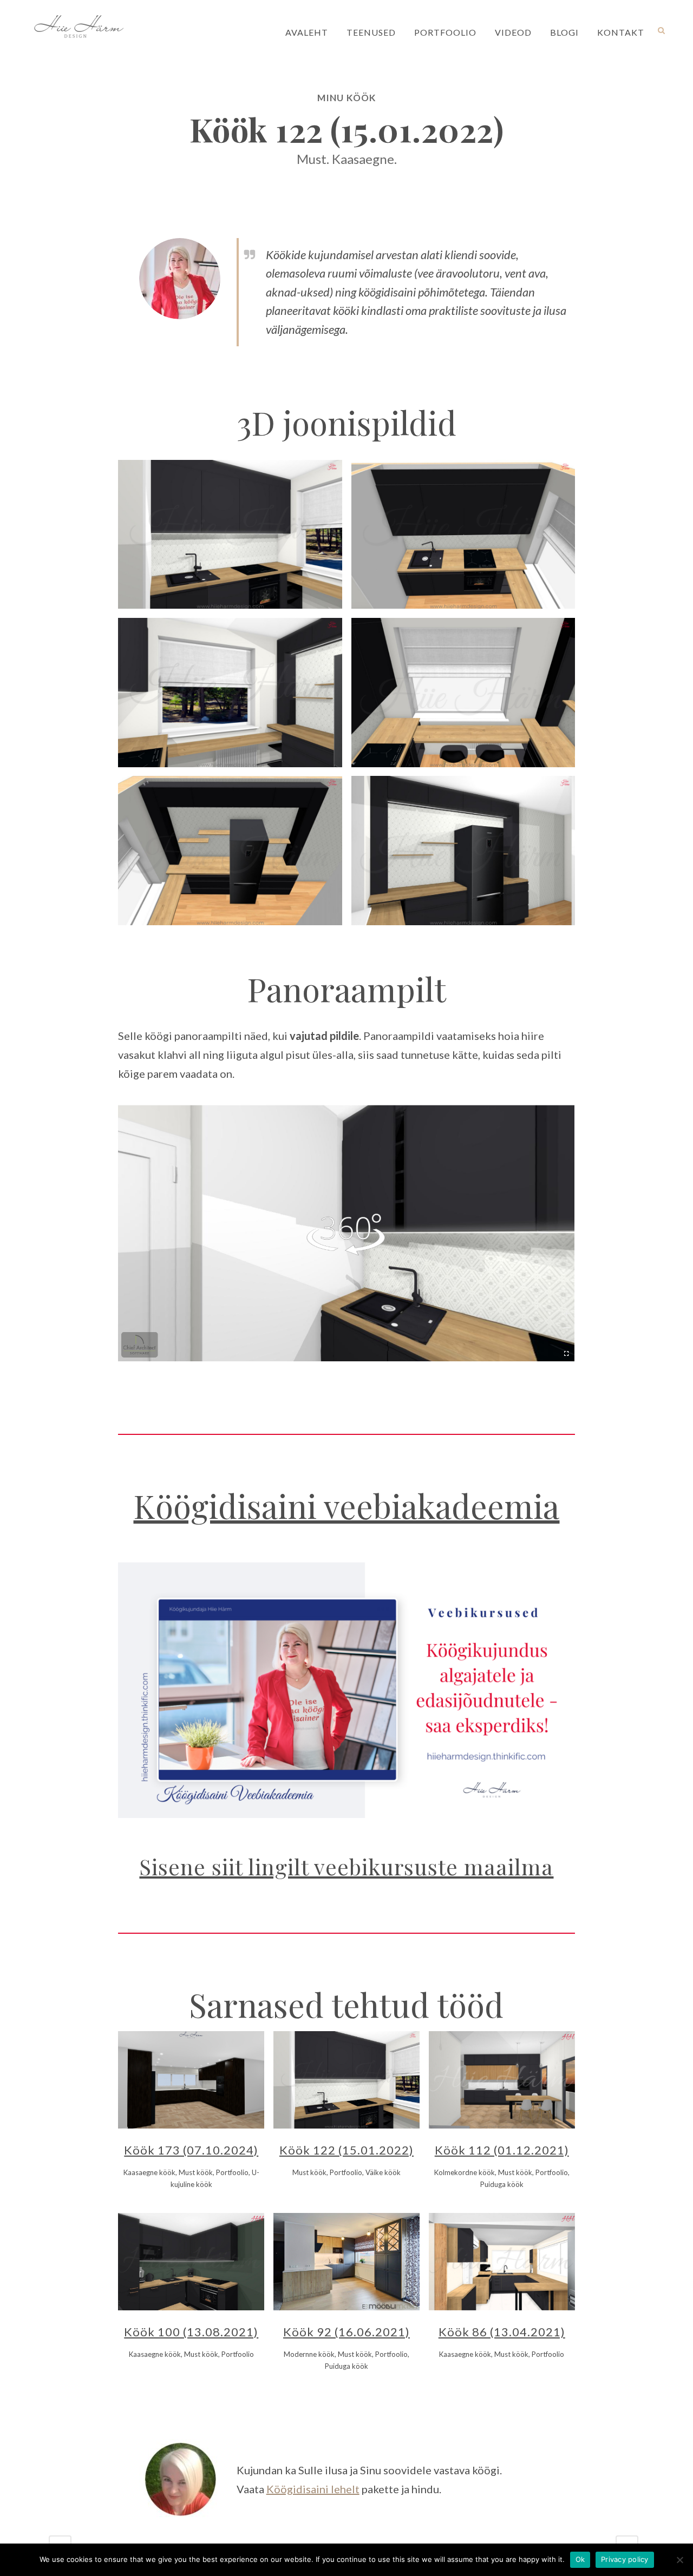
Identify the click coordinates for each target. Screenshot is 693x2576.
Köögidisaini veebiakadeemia (346, 1505)
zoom (165, 2078)
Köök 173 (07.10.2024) (191, 2150)
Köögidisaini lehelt (313, 2489)
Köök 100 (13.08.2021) (191, 2332)
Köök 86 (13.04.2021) (502, 2332)
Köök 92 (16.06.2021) (346, 2332)
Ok (580, 2559)
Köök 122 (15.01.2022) (346, 2150)
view (220, 2078)
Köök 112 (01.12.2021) (502, 2150)
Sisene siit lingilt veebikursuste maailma (346, 1866)
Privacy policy (625, 2559)
